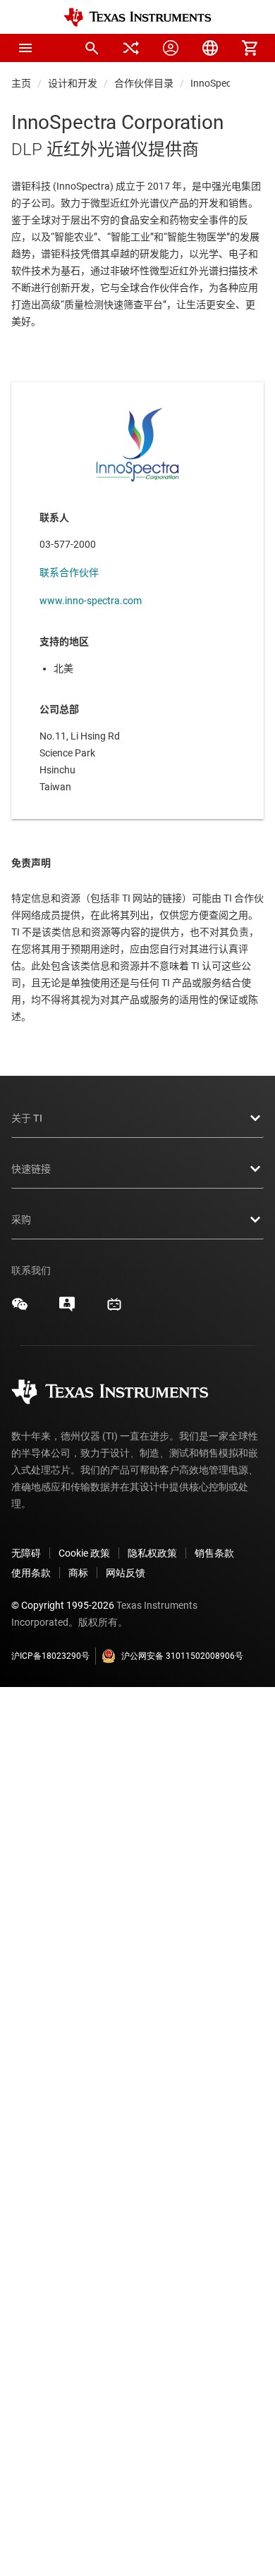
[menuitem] (92, 48)
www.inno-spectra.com (91, 601)
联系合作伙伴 (69, 572)
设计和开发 (73, 83)
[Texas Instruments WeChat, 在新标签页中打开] (20, 1309)
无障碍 (26, 1553)
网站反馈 (126, 1573)
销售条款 (214, 1553)
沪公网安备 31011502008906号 (182, 1656)
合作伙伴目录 (144, 83)
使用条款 (31, 1573)
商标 (78, 1573)
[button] (25, 48)
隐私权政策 (152, 1553)
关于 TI (27, 1118)
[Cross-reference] (131, 48)
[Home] (137, 17)
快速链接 (31, 1169)
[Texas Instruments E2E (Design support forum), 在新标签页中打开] (67, 1309)
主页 (21, 83)
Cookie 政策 (84, 1553)
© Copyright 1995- (63, 1605)
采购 (21, 1220)
